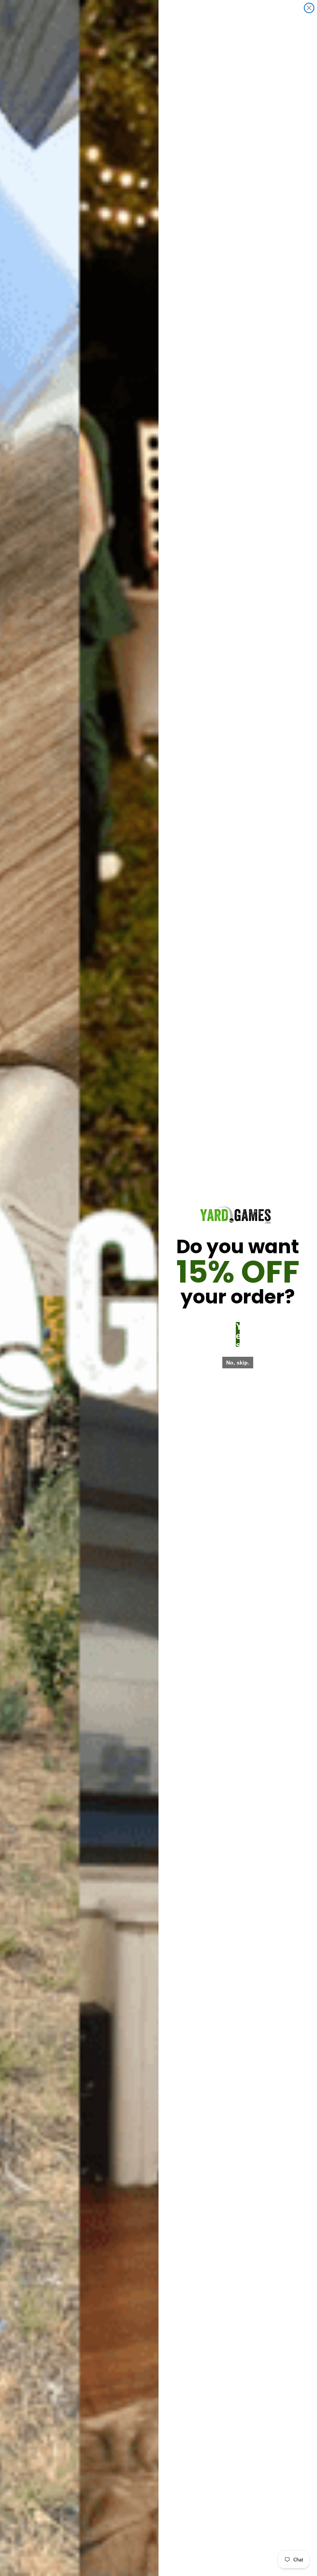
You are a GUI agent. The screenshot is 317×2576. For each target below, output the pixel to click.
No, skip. (238, 1363)
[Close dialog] (309, 8)
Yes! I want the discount (238, 1334)
